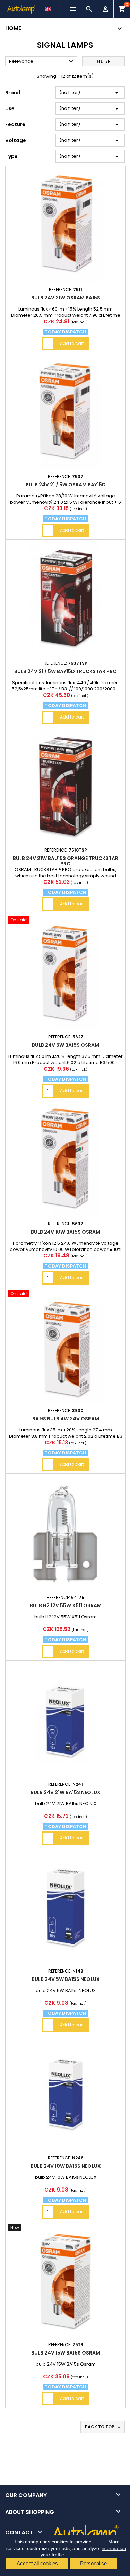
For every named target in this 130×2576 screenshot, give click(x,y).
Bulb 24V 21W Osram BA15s (66, 298)
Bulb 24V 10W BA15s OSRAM (66, 1232)
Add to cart (72, 343)
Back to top (103, 2427)
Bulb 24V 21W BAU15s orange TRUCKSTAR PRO (66, 861)
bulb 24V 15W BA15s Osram (66, 2353)
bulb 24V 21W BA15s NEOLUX (66, 1792)
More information (114, 2545)
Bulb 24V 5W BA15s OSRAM (66, 1045)
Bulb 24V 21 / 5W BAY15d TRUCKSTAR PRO (66, 671)
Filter (104, 61)
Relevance (42, 62)
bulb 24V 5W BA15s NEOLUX (66, 1979)
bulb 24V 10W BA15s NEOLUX (66, 2166)
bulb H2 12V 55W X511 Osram (66, 1605)
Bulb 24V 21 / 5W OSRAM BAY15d (66, 485)
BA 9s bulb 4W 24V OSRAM (66, 1419)
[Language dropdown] (49, 7)
